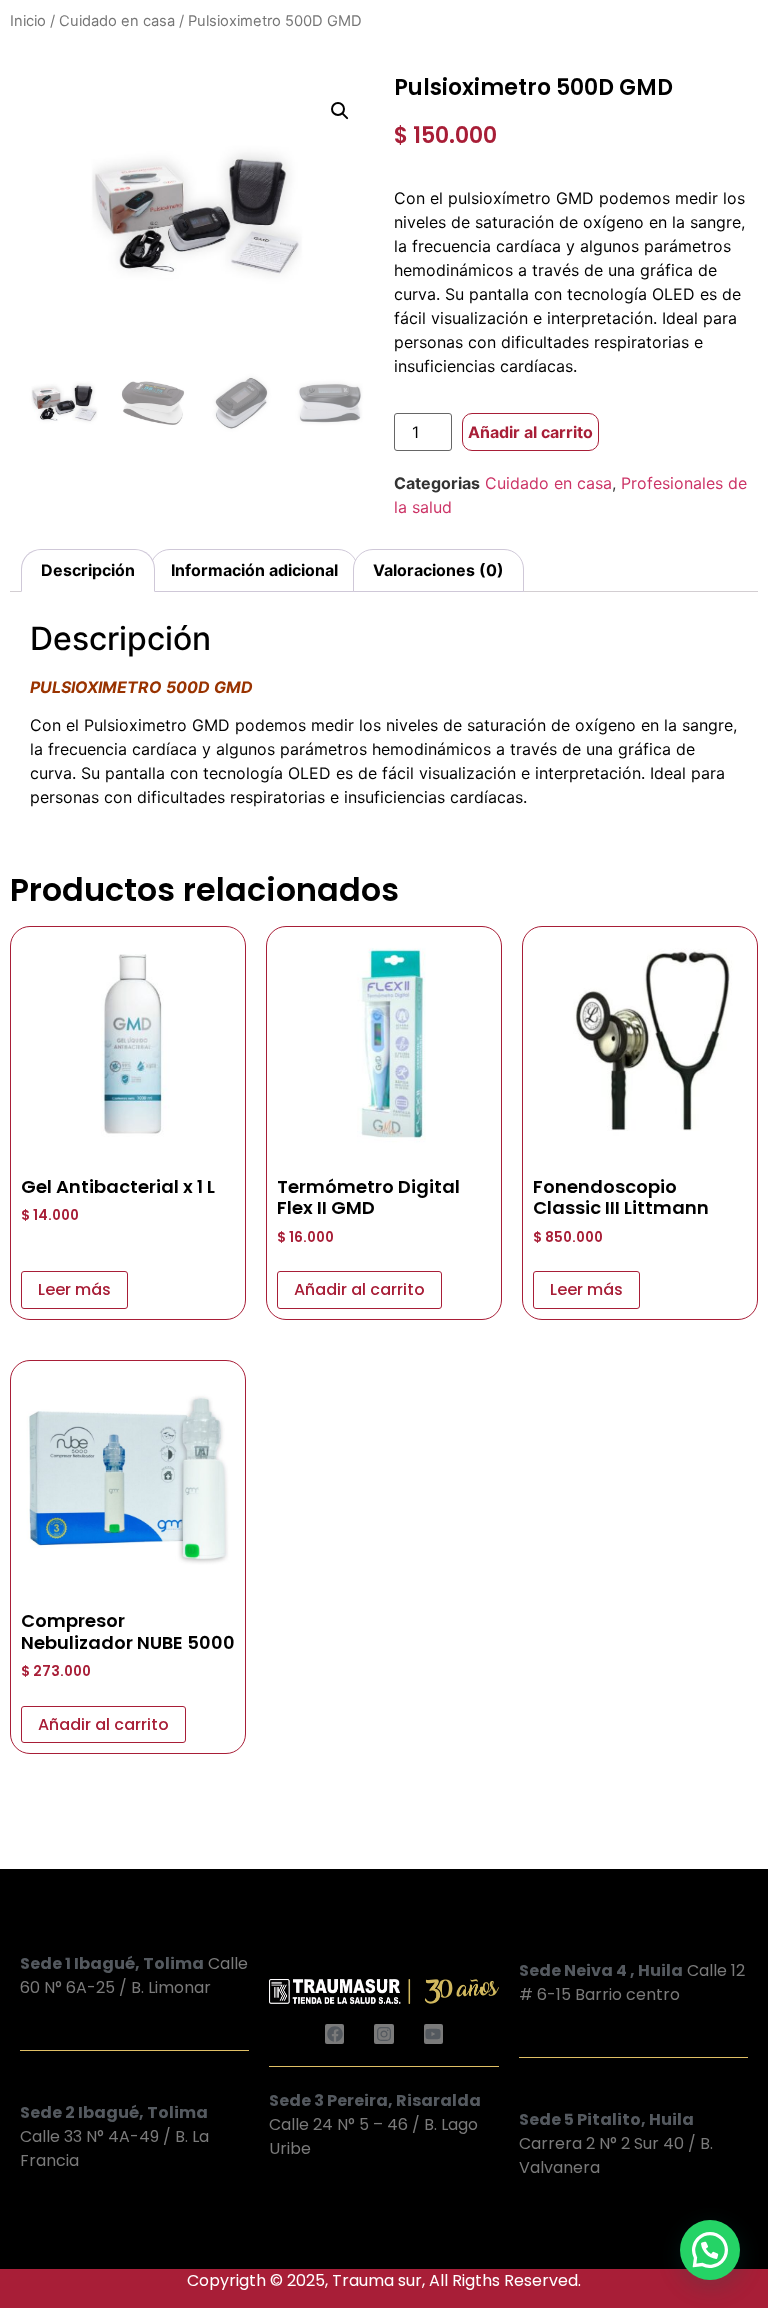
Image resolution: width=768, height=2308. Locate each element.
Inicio (28, 21)
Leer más (74, 1289)
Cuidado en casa (117, 21)
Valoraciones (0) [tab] (438, 570)
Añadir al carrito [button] (359, 1289)
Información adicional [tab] (254, 570)
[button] (340, 111)
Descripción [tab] (88, 570)
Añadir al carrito (530, 432)
